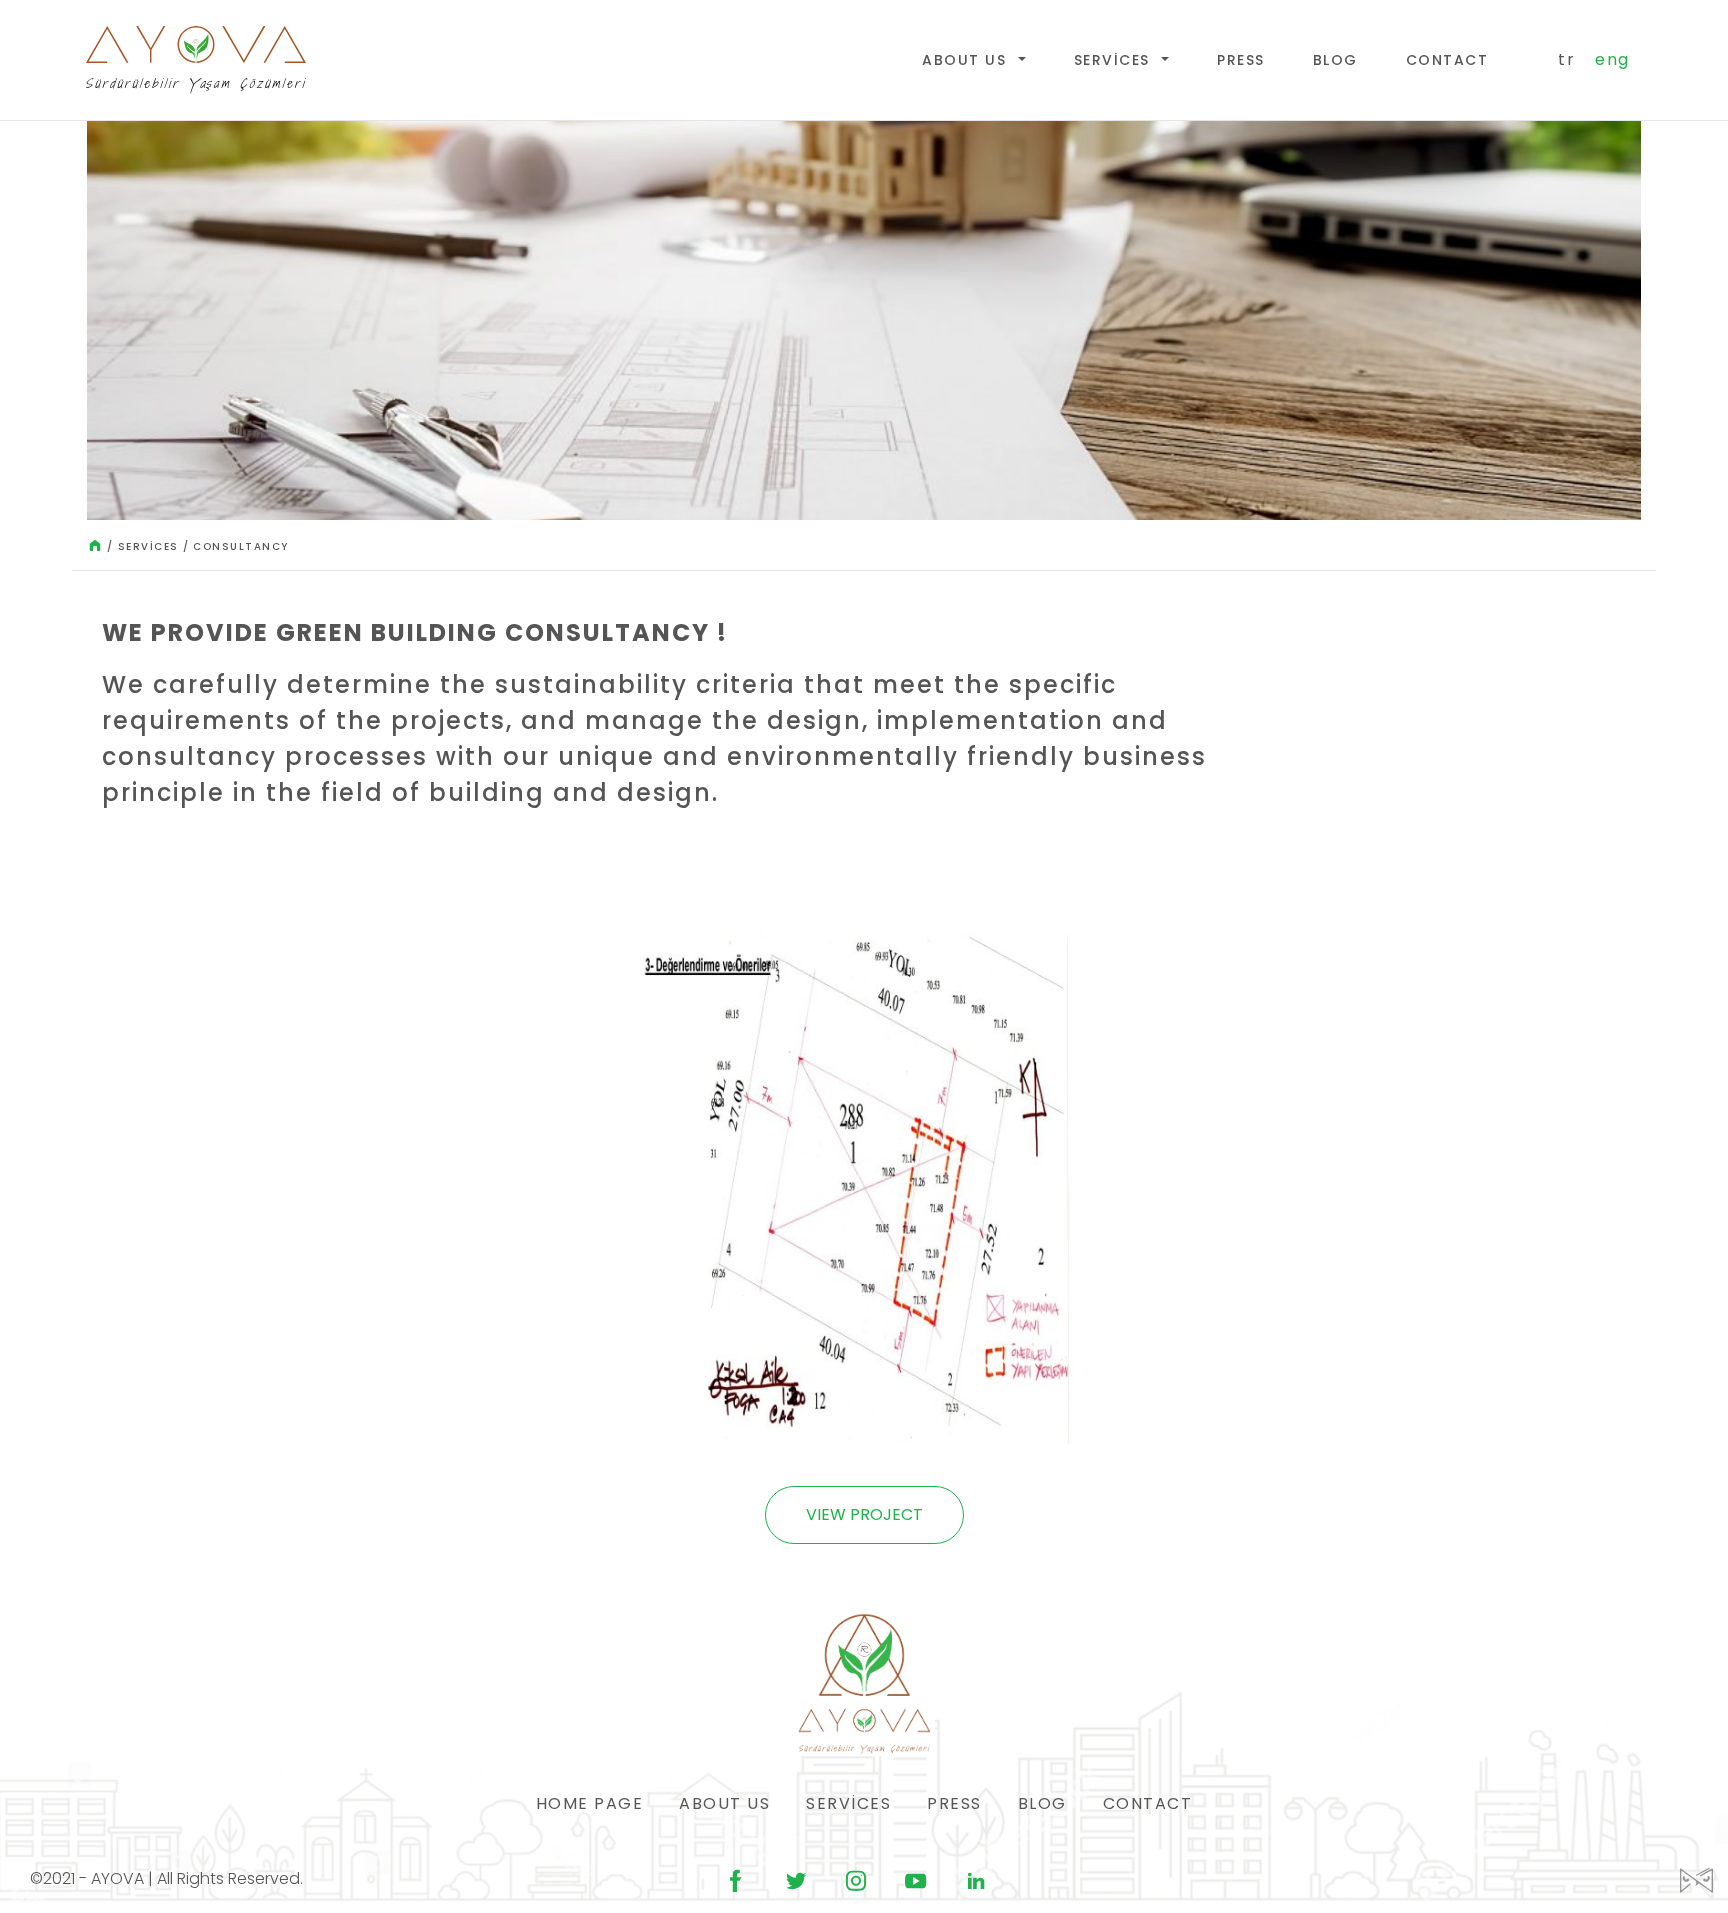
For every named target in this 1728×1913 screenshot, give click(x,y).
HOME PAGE (590, 1803)
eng (1612, 59)
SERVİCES (1115, 60)
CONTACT (1447, 60)
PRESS (1241, 60)
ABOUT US (967, 60)
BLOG (1335, 60)
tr (1566, 59)
